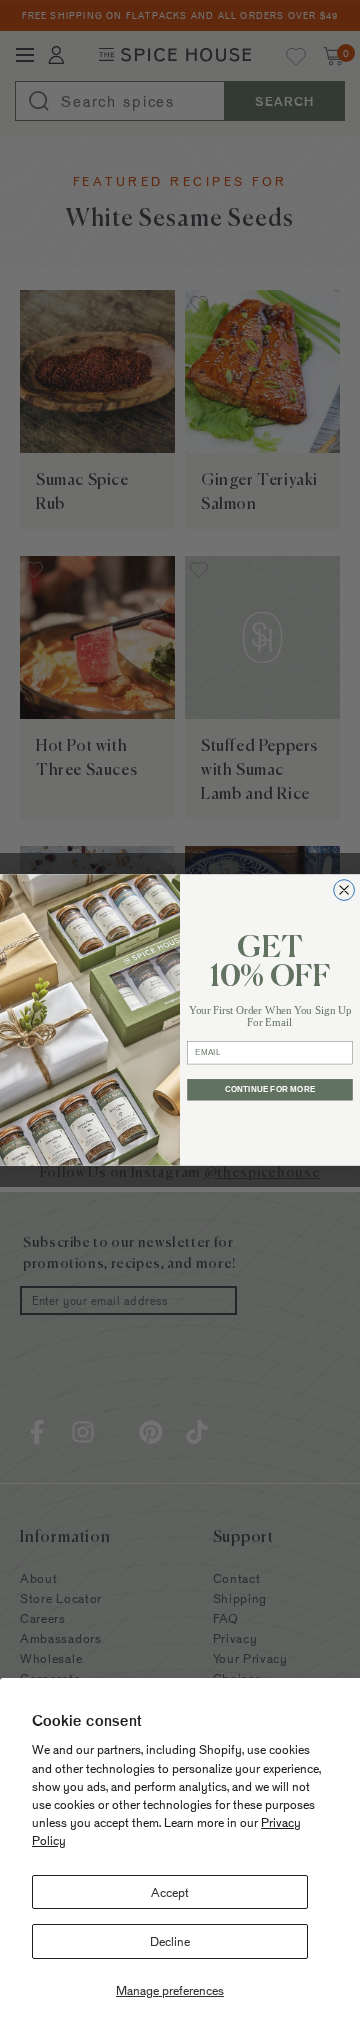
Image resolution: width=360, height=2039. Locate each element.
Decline (170, 1941)
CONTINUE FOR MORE (270, 1089)
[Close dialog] (344, 889)
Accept (170, 1892)
